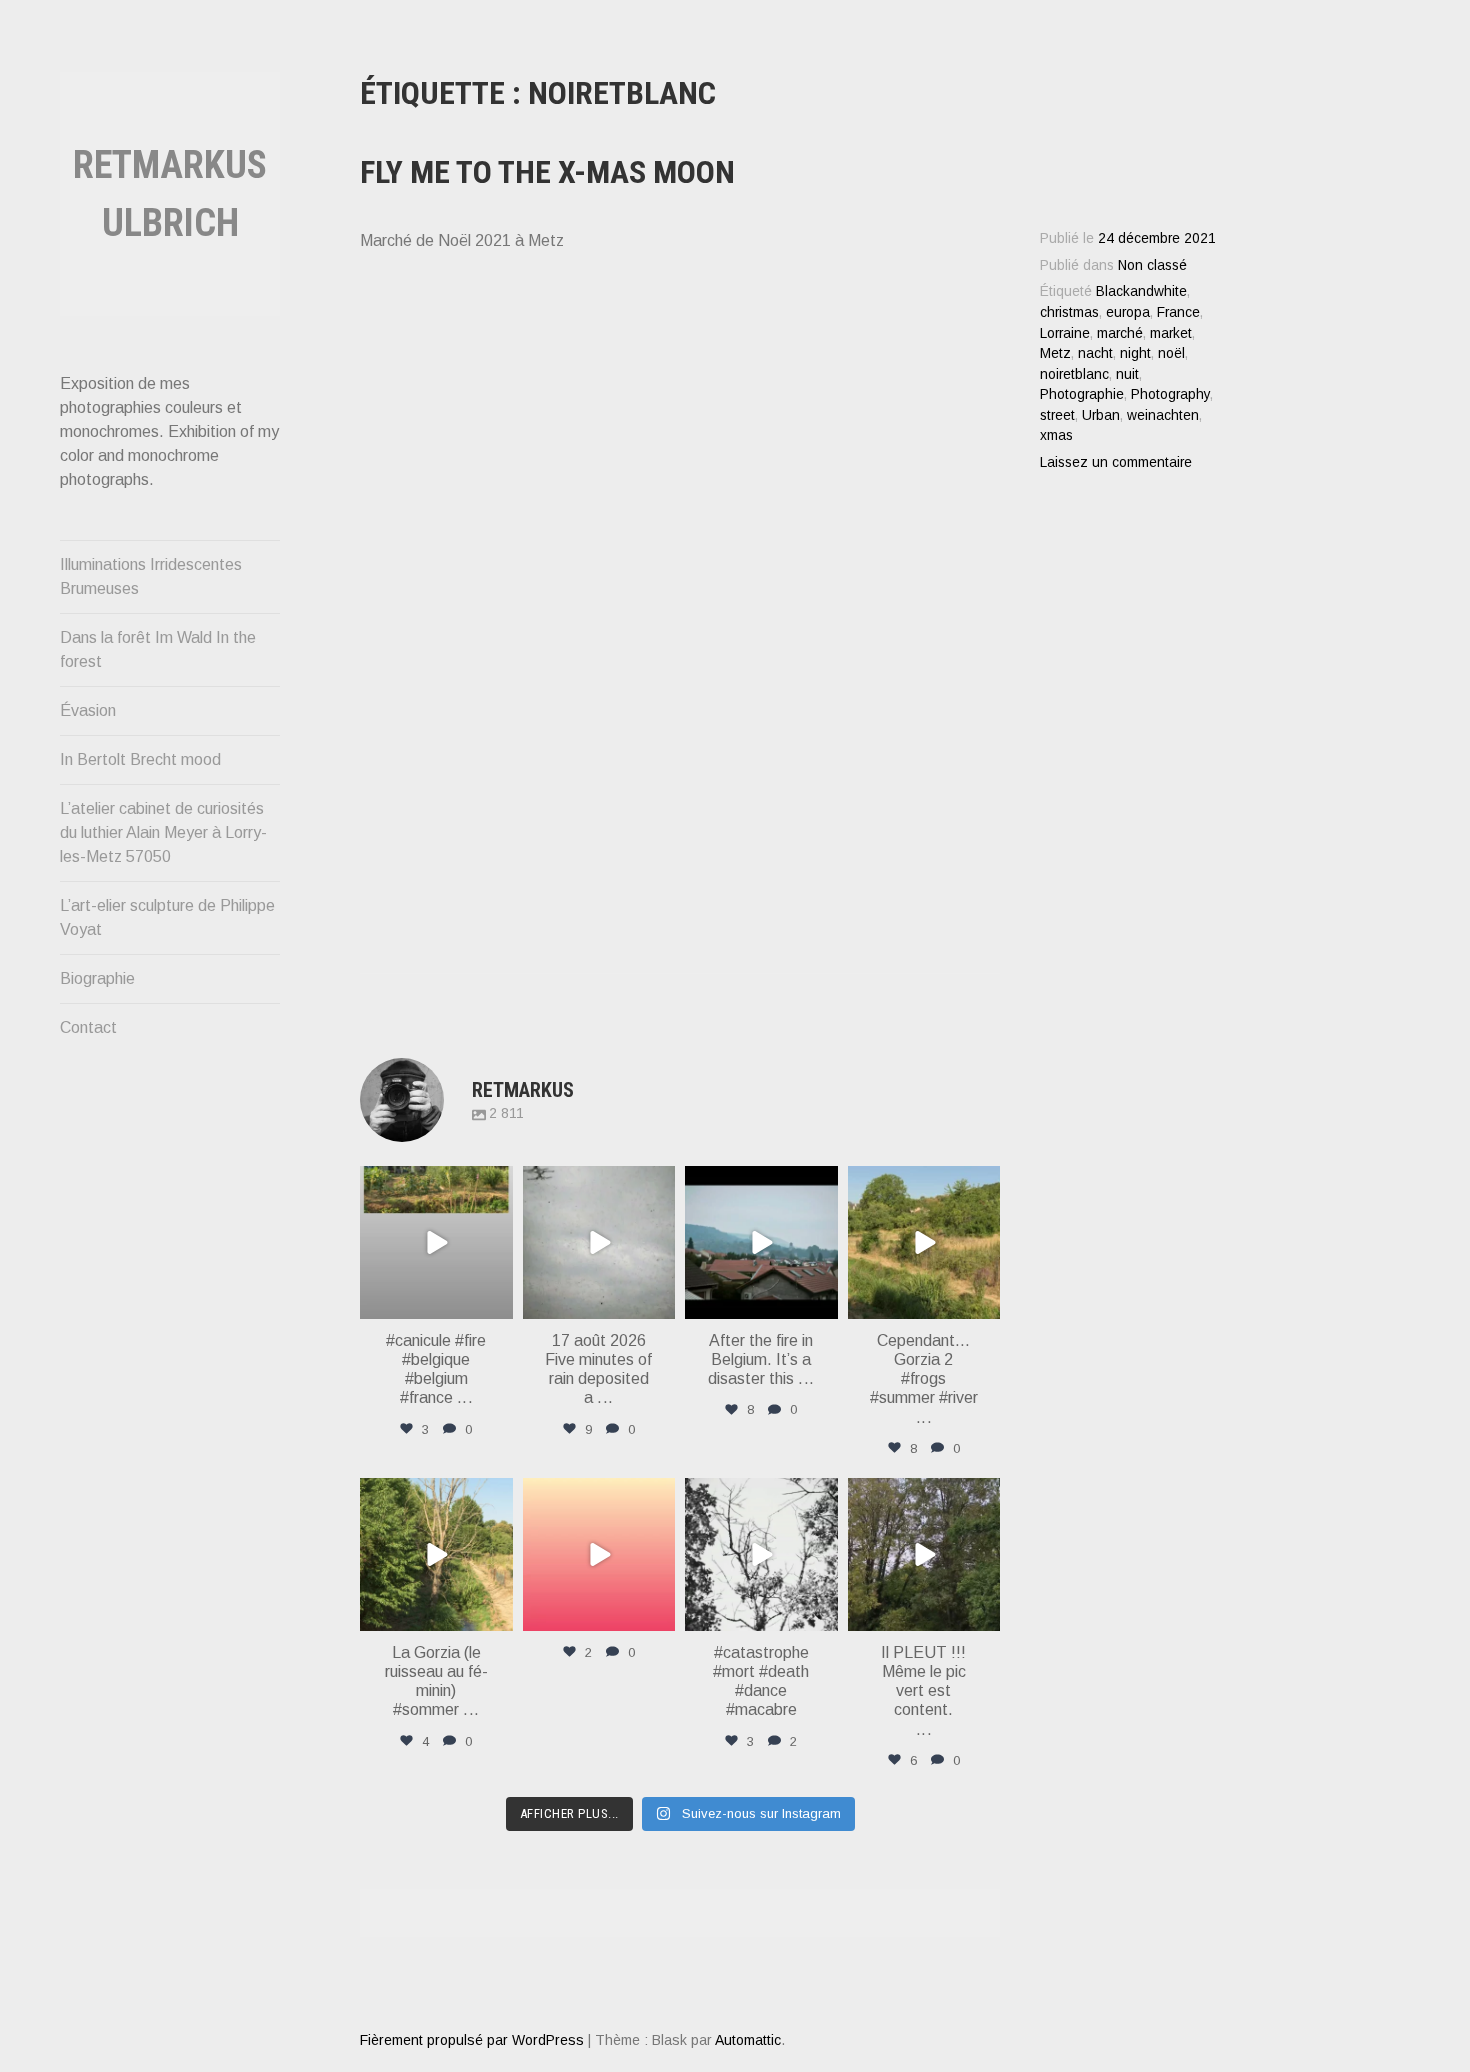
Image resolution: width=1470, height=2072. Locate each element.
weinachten (1163, 415)
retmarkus (435, 1184)
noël (1171, 353)
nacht (1095, 353)
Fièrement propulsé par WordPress (472, 2040)
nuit (1127, 374)
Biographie (97, 978)
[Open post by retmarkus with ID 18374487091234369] (599, 1554)
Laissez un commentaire (1116, 462)
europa (1128, 312)
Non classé (1152, 265)
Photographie (1082, 394)
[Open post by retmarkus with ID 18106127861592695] (761, 1242)
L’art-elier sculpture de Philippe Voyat (167, 917)
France (1178, 312)
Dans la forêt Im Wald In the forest (158, 649)
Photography (1170, 394)
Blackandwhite (1141, 291)
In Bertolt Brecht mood (140, 759)
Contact (88, 1027)
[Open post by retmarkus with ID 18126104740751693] (924, 1554)
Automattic (748, 2040)
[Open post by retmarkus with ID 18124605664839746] (436, 1242)
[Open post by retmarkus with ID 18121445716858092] (924, 1242)
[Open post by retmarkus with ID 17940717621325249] (761, 1554)
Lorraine (1065, 333)
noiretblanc (1074, 374)
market (1171, 333)
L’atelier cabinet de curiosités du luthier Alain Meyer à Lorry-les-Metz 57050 (163, 832)
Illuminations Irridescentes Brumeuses (151, 576)
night (1135, 353)
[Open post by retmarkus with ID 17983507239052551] (436, 1554)
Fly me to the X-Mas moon (547, 172)
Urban (1101, 415)
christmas (1069, 312)
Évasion (88, 710)
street (1057, 415)
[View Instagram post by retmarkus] (495, 1299)
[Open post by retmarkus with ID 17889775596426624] (599, 1242)
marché (1120, 333)
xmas (1056, 435)
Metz (1055, 353)
